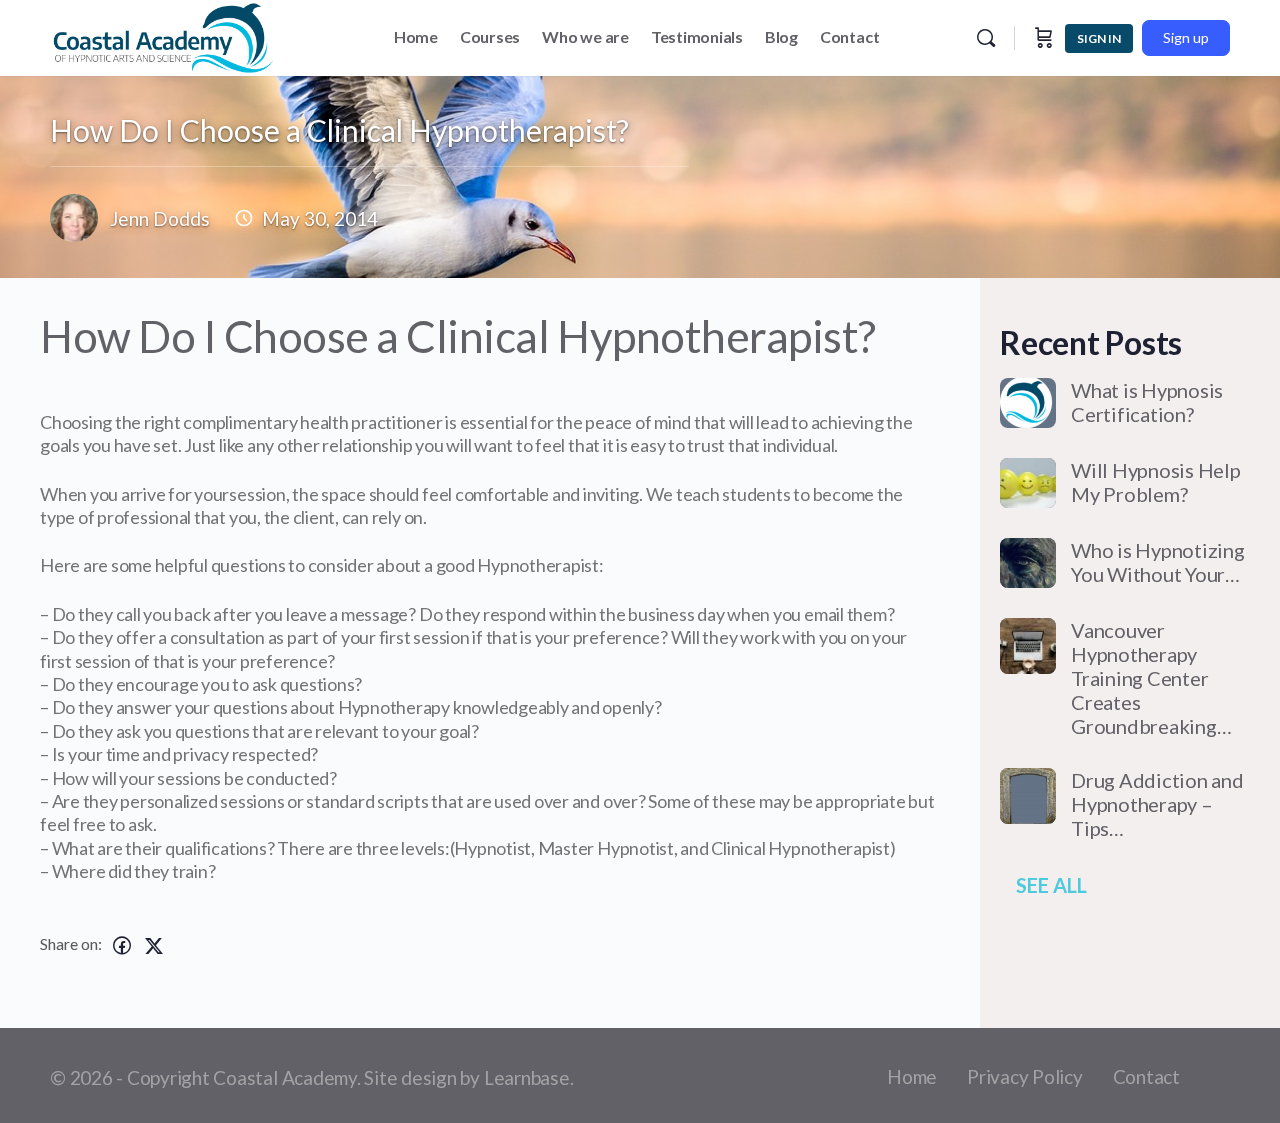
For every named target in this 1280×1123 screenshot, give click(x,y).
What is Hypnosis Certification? (1147, 402)
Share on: (71, 943)
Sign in (1099, 38)
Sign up (1186, 37)
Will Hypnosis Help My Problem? (1156, 482)
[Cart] (1044, 38)
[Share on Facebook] (122, 945)
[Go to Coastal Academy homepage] (163, 34)
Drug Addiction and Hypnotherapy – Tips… (1157, 804)
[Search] (986, 38)
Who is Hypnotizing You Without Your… (1158, 562)
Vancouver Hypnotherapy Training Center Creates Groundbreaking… (1151, 678)
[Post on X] (154, 945)
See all (1051, 885)
